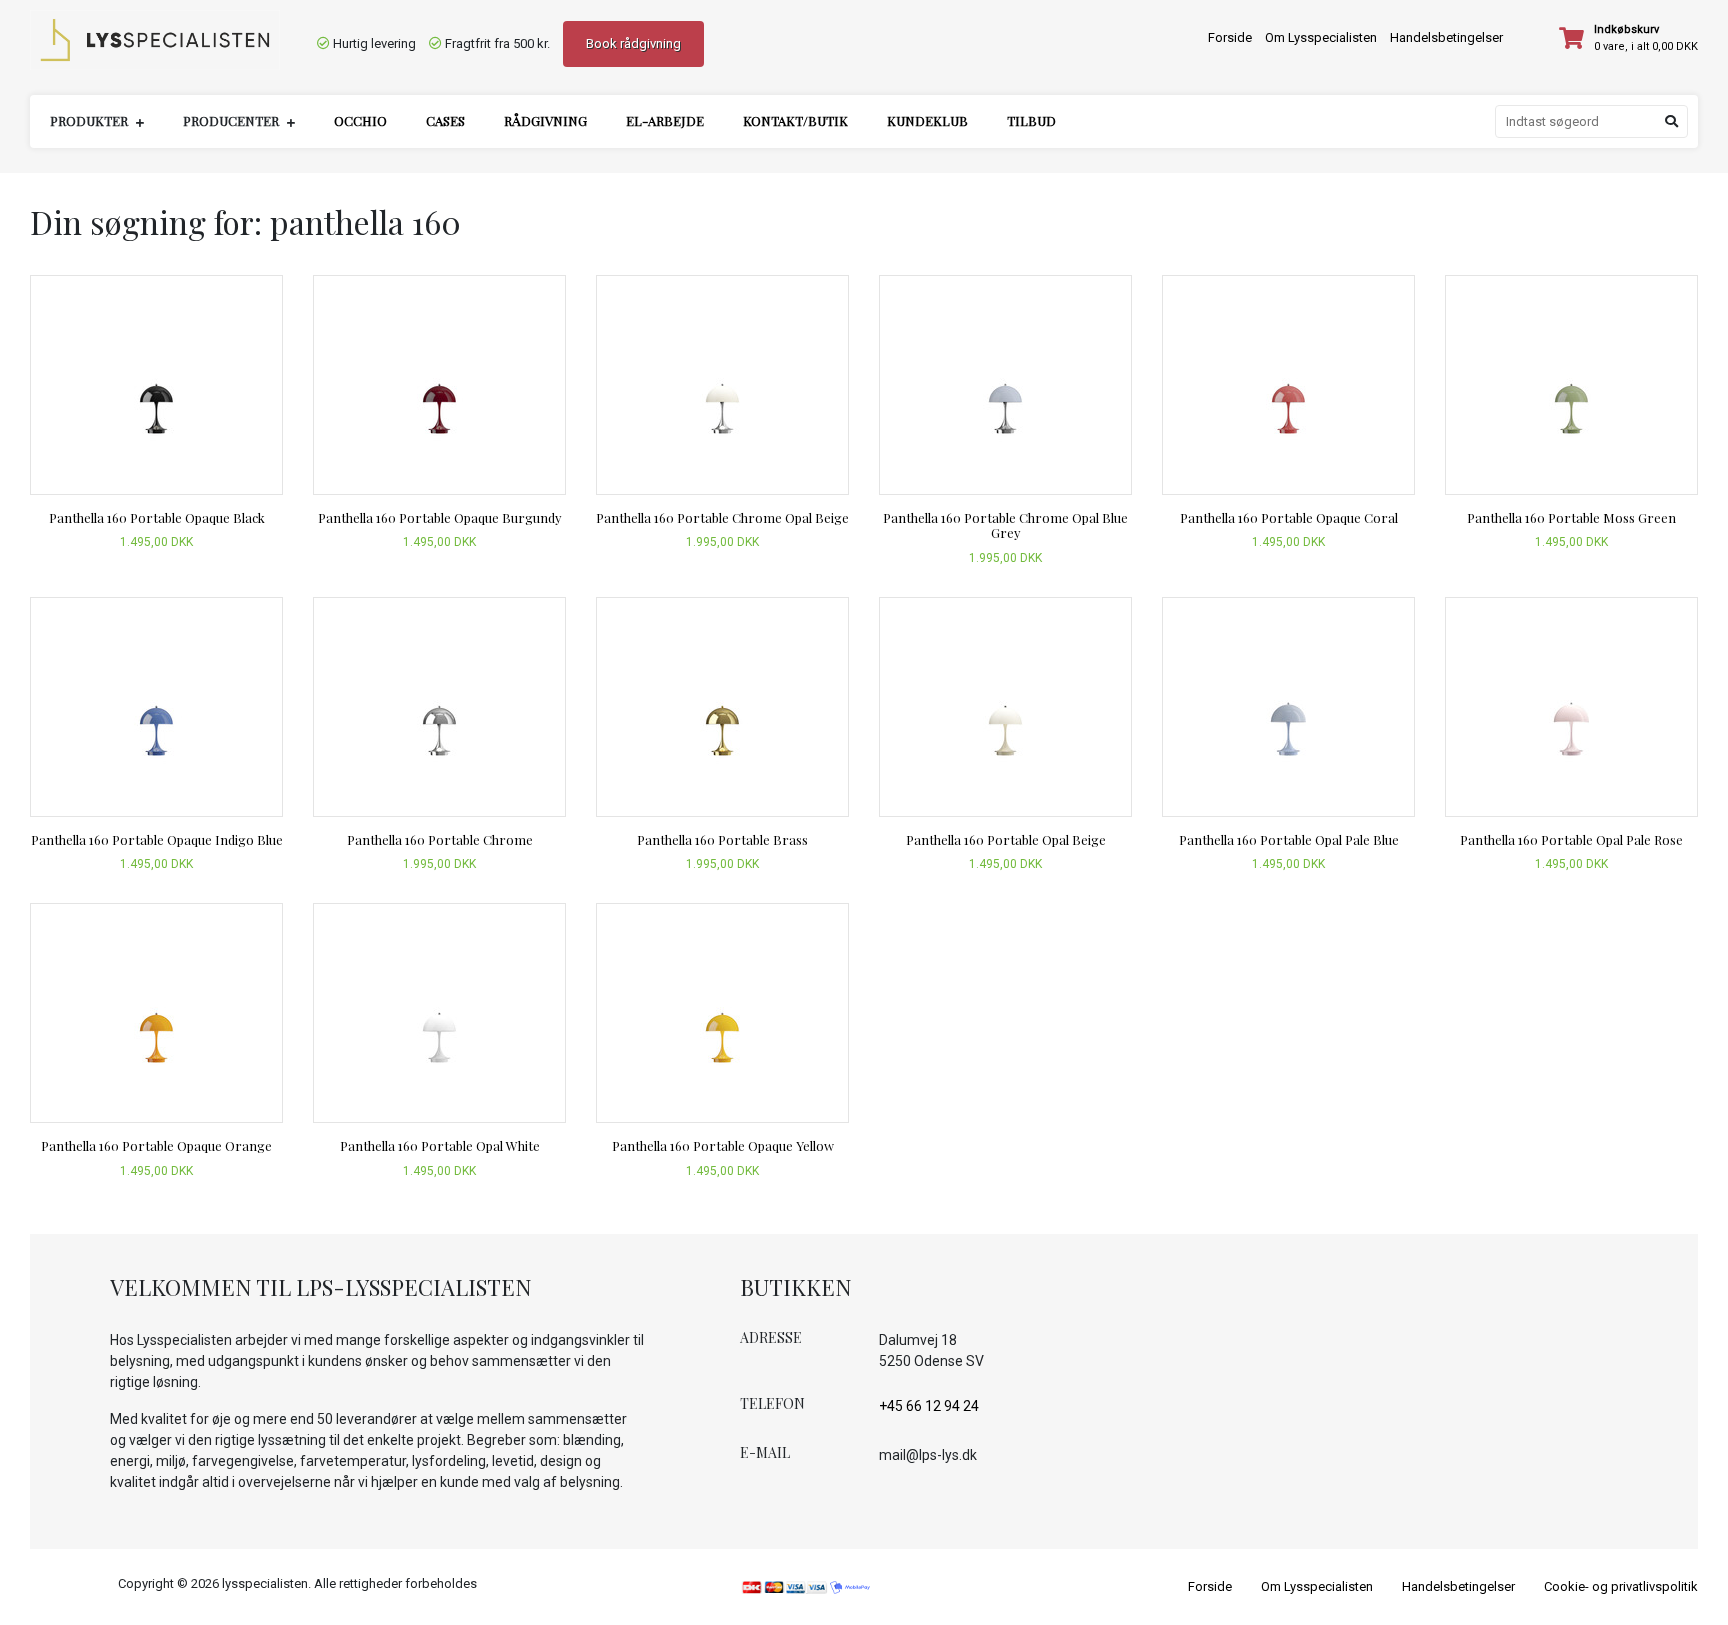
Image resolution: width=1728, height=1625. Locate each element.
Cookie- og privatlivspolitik (1621, 1586)
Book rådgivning (633, 43)
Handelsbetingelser (1446, 37)
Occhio (360, 120)
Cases (445, 120)
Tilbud (1031, 120)
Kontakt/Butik (795, 120)
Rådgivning (545, 120)
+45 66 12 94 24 (929, 1406)
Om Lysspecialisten (1321, 37)
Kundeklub (927, 120)
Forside (1230, 37)
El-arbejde (665, 120)
